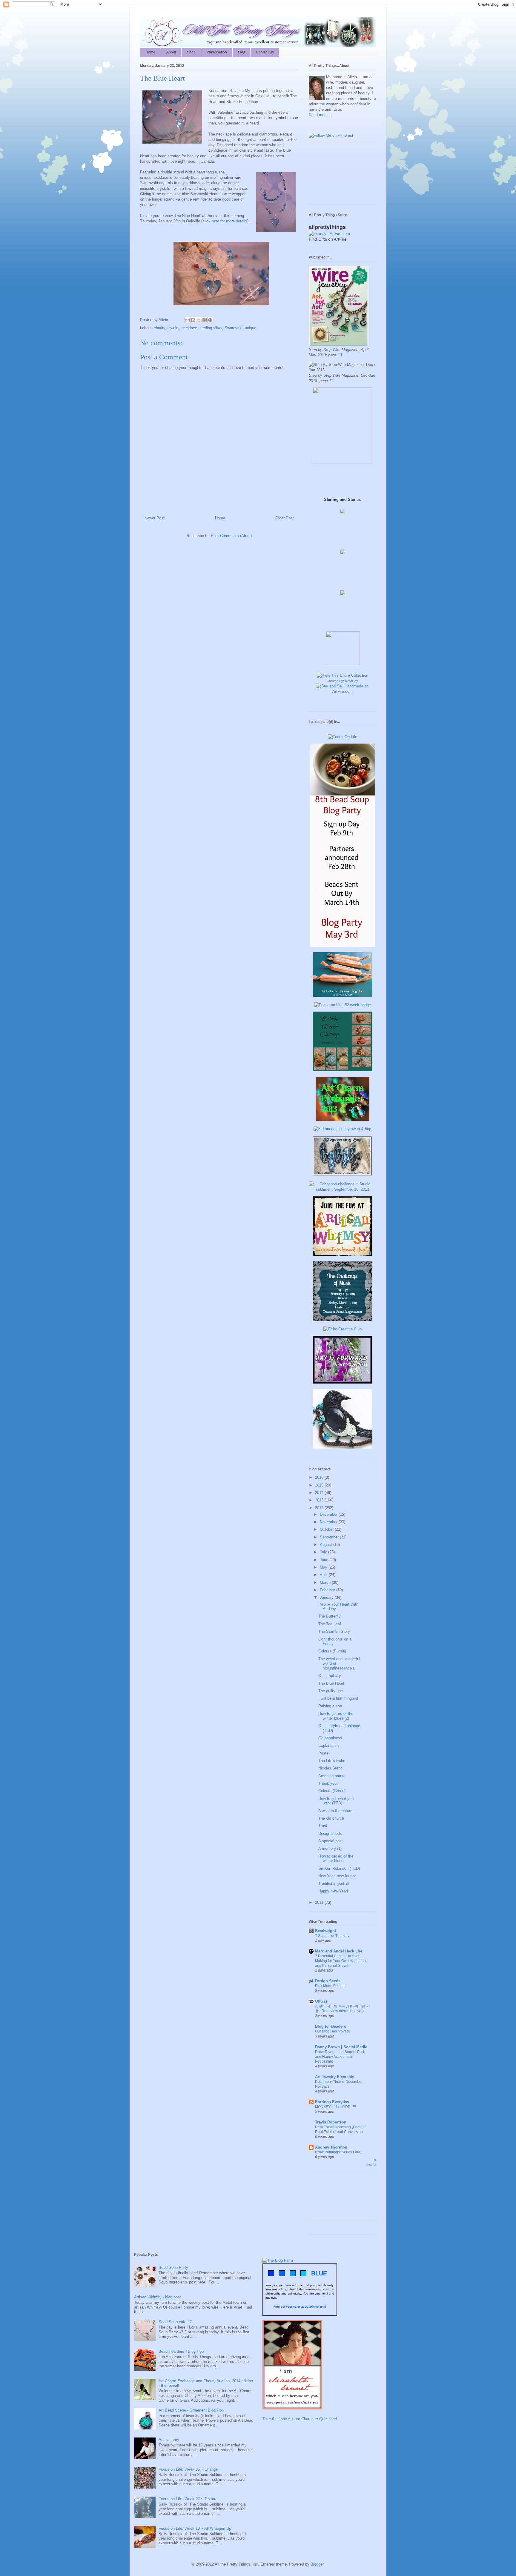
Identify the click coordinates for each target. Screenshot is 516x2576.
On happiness (330, 1738)
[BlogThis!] (193, 320)
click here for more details (225, 221)
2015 (320, 1485)
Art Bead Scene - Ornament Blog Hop (191, 2410)
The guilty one (331, 1691)
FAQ (241, 52)
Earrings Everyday (332, 2102)
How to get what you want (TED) (336, 1801)
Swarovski (234, 328)
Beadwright (325, 1931)
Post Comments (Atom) (231, 536)
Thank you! (328, 1783)
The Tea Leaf (330, 1624)
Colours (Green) (332, 1791)
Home (150, 52)
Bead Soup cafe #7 (175, 2322)
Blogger (317, 2564)
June (325, 1560)
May (324, 1567)
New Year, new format (337, 1876)
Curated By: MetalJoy (342, 681)
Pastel (324, 1753)
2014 (320, 1493)
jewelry (173, 328)
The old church (331, 1818)
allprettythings (327, 227)
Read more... (320, 115)
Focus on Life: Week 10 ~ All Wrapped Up (195, 2528)
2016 (320, 1477)
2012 (320, 1508)
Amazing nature (332, 1776)
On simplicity (330, 1676)
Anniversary (169, 2440)
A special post (331, 1841)
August (327, 1545)
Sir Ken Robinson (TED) (339, 1868)
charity (159, 328)
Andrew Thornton (331, 2147)
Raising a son (330, 1706)
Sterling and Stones (342, 500)
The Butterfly (330, 1616)
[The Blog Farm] (278, 2260)
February (328, 1590)
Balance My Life (244, 91)
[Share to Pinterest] (210, 320)
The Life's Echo (332, 1761)
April (324, 1575)
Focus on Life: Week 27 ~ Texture (188, 2499)
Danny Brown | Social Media (341, 2047)
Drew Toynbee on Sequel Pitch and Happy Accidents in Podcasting (340, 2057)
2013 (320, 1500)
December (329, 1514)
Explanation (328, 1745)
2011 (320, 1902)
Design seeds (330, 1833)
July (324, 1552)
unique (251, 328)
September (330, 1537)
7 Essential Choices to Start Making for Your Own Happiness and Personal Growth (341, 1961)
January (327, 1597)
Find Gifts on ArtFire (328, 239)
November (329, 1522)
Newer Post (155, 518)
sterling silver (211, 328)
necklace (189, 328)
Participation (217, 52)
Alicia (164, 320)
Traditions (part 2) (334, 1883)
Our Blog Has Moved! (332, 2031)
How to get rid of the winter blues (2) (336, 1716)
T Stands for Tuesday (332, 1936)
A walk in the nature (335, 1811)
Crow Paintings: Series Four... (339, 2152)
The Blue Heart (331, 1683)
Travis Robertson (331, 2122)
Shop (191, 52)
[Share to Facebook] (205, 320)
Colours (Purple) (332, 1651)
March (326, 1582)
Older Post (285, 518)
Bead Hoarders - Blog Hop (181, 2351)
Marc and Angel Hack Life (339, 1951)
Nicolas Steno (330, 1768)
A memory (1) (330, 1848)
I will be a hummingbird (338, 1698)
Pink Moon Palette (330, 1986)
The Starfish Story (334, 1631)
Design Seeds (328, 1981)
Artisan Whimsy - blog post (158, 2297)
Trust (323, 1826)
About (171, 52)
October (327, 1529)
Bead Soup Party (173, 2268)
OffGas (321, 2001)
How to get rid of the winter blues (336, 1859)
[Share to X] (199, 320)
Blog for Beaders (331, 2026)
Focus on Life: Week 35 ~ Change (188, 2469)
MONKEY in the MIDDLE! (335, 2107)
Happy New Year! (333, 1891)
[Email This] (188, 320)
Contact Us (265, 52)
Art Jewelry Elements (335, 2077)
